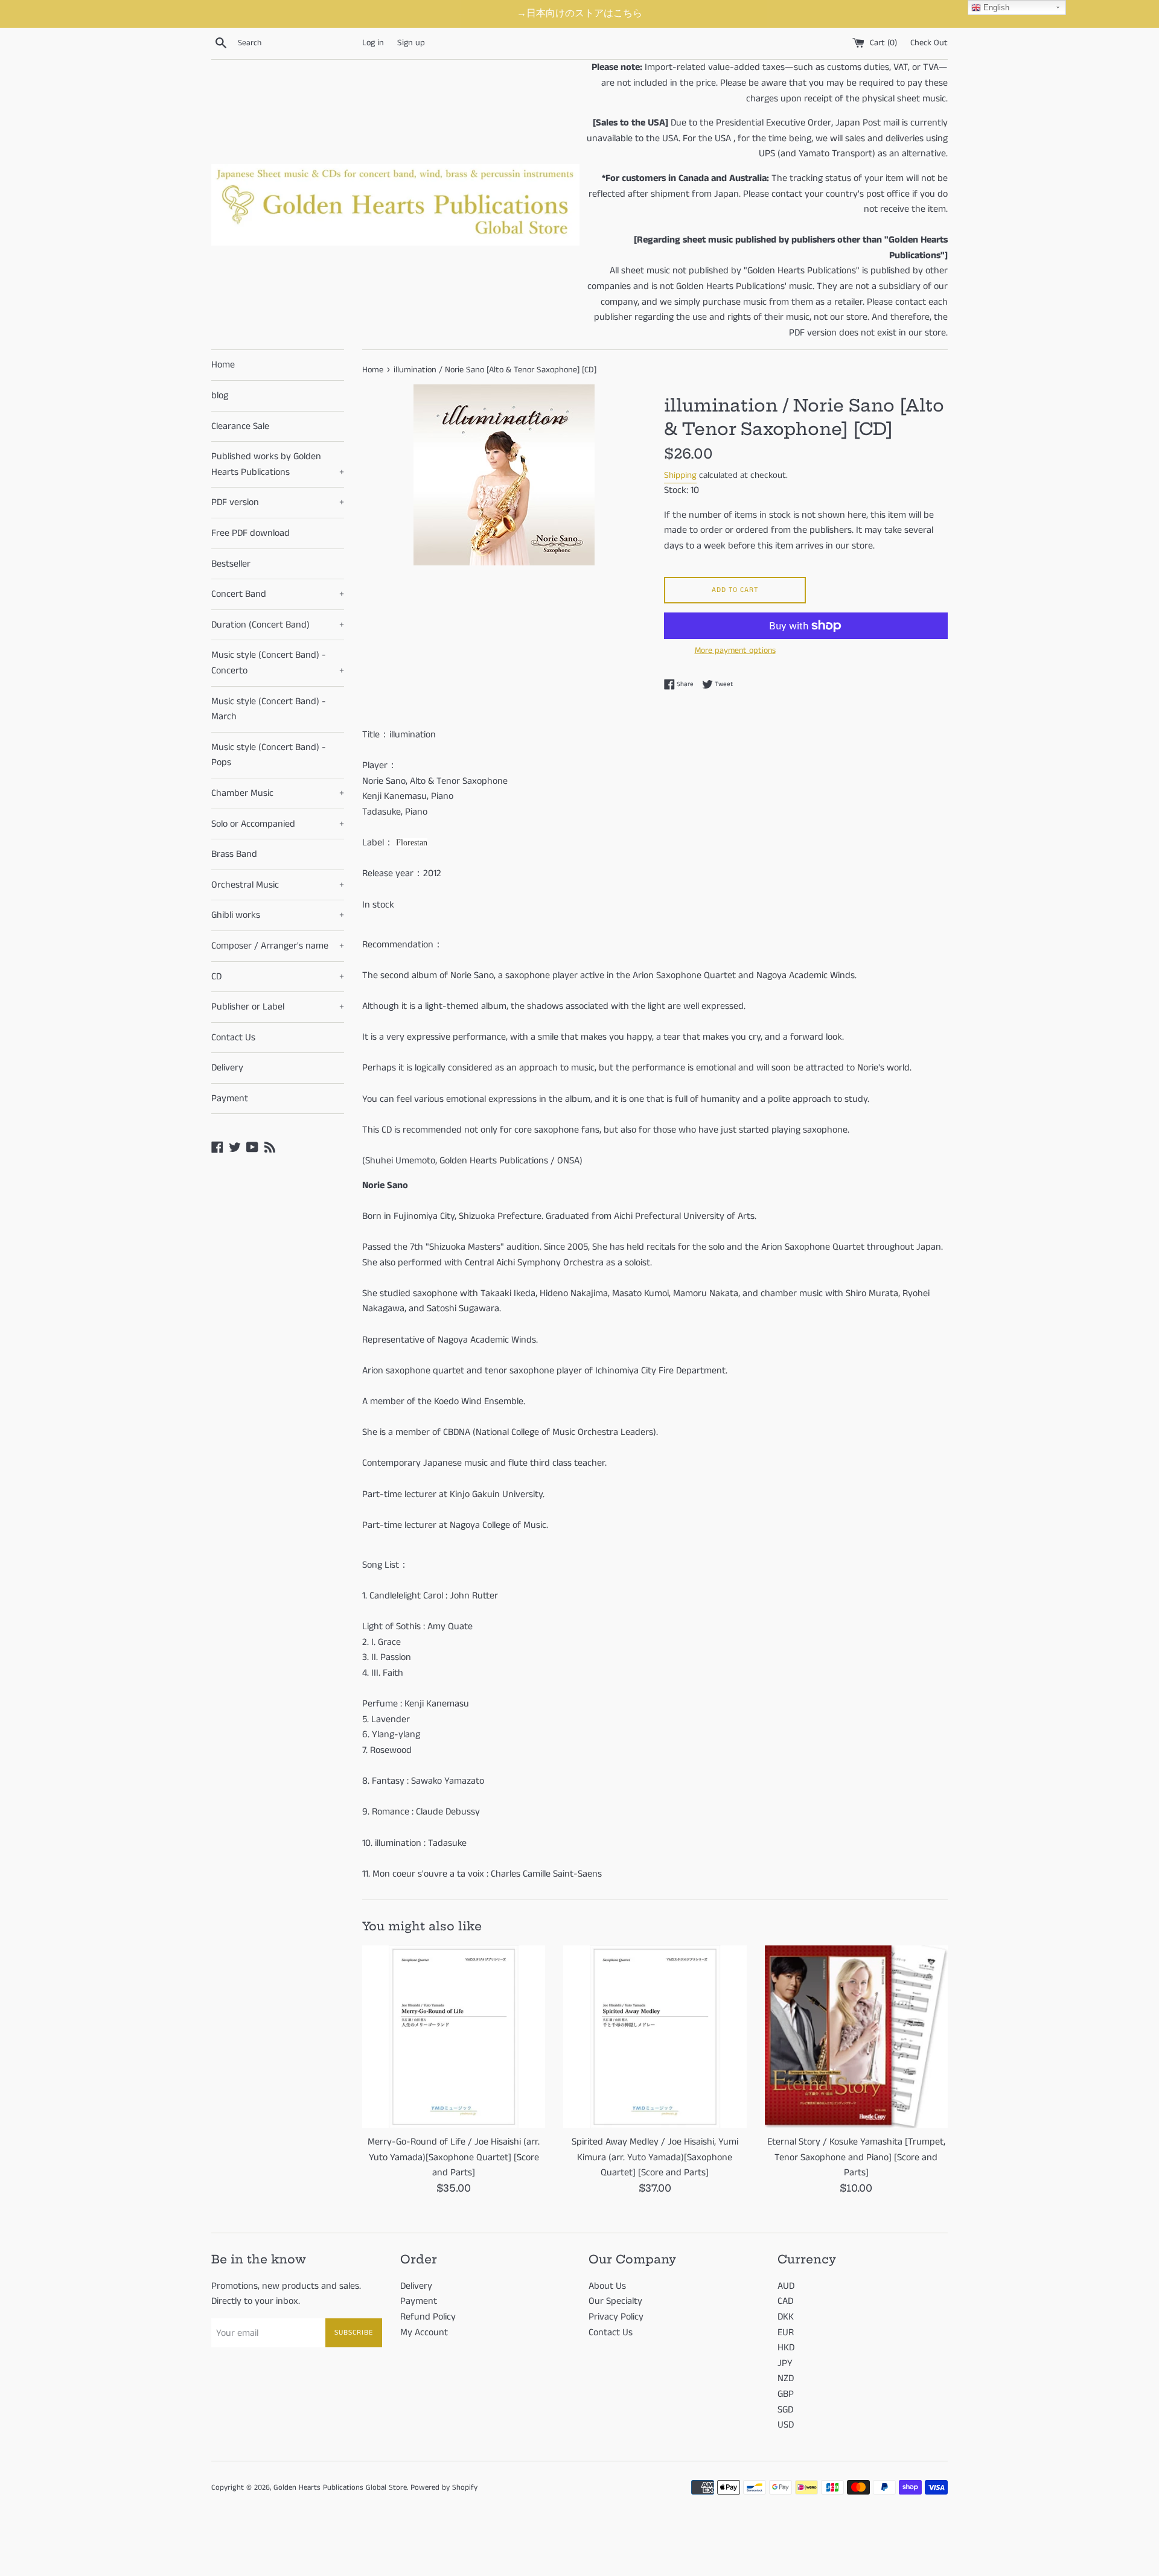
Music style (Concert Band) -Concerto (278, 663)
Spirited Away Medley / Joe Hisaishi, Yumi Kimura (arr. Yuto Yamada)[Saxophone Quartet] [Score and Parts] (655, 2157)
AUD (786, 2286)
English (995, 8)
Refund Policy (428, 2317)
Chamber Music (278, 793)
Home (223, 365)
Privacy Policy (616, 2317)
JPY (785, 2363)
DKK (786, 2317)
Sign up (411, 43)
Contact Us (233, 1038)
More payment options (735, 650)
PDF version (278, 502)
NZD (786, 2378)
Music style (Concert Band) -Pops (269, 755)
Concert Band (278, 594)
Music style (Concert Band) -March (269, 709)
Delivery (227, 1068)
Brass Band (234, 854)
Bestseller (231, 564)
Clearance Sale (240, 426)
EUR (786, 2333)
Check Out (929, 43)
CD (278, 977)
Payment (230, 1099)
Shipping (680, 475)
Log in (373, 43)
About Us (607, 2286)
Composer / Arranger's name (278, 946)
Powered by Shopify (444, 2487)
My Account (424, 2333)
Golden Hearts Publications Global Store (340, 2487)
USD (786, 2425)
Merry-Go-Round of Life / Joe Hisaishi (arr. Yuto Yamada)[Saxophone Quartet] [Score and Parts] (454, 2157)
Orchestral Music (278, 885)
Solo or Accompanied (278, 824)
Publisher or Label (278, 1007)
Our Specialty (615, 2301)
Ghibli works (278, 915)
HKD (786, 2348)
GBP (786, 2394)
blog (220, 396)
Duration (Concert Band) (278, 625)
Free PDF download (251, 533)
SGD (785, 2410)
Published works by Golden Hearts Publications (278, 464)
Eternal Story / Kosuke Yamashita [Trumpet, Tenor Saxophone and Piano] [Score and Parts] (856, 2157)
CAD (785, 2301)
